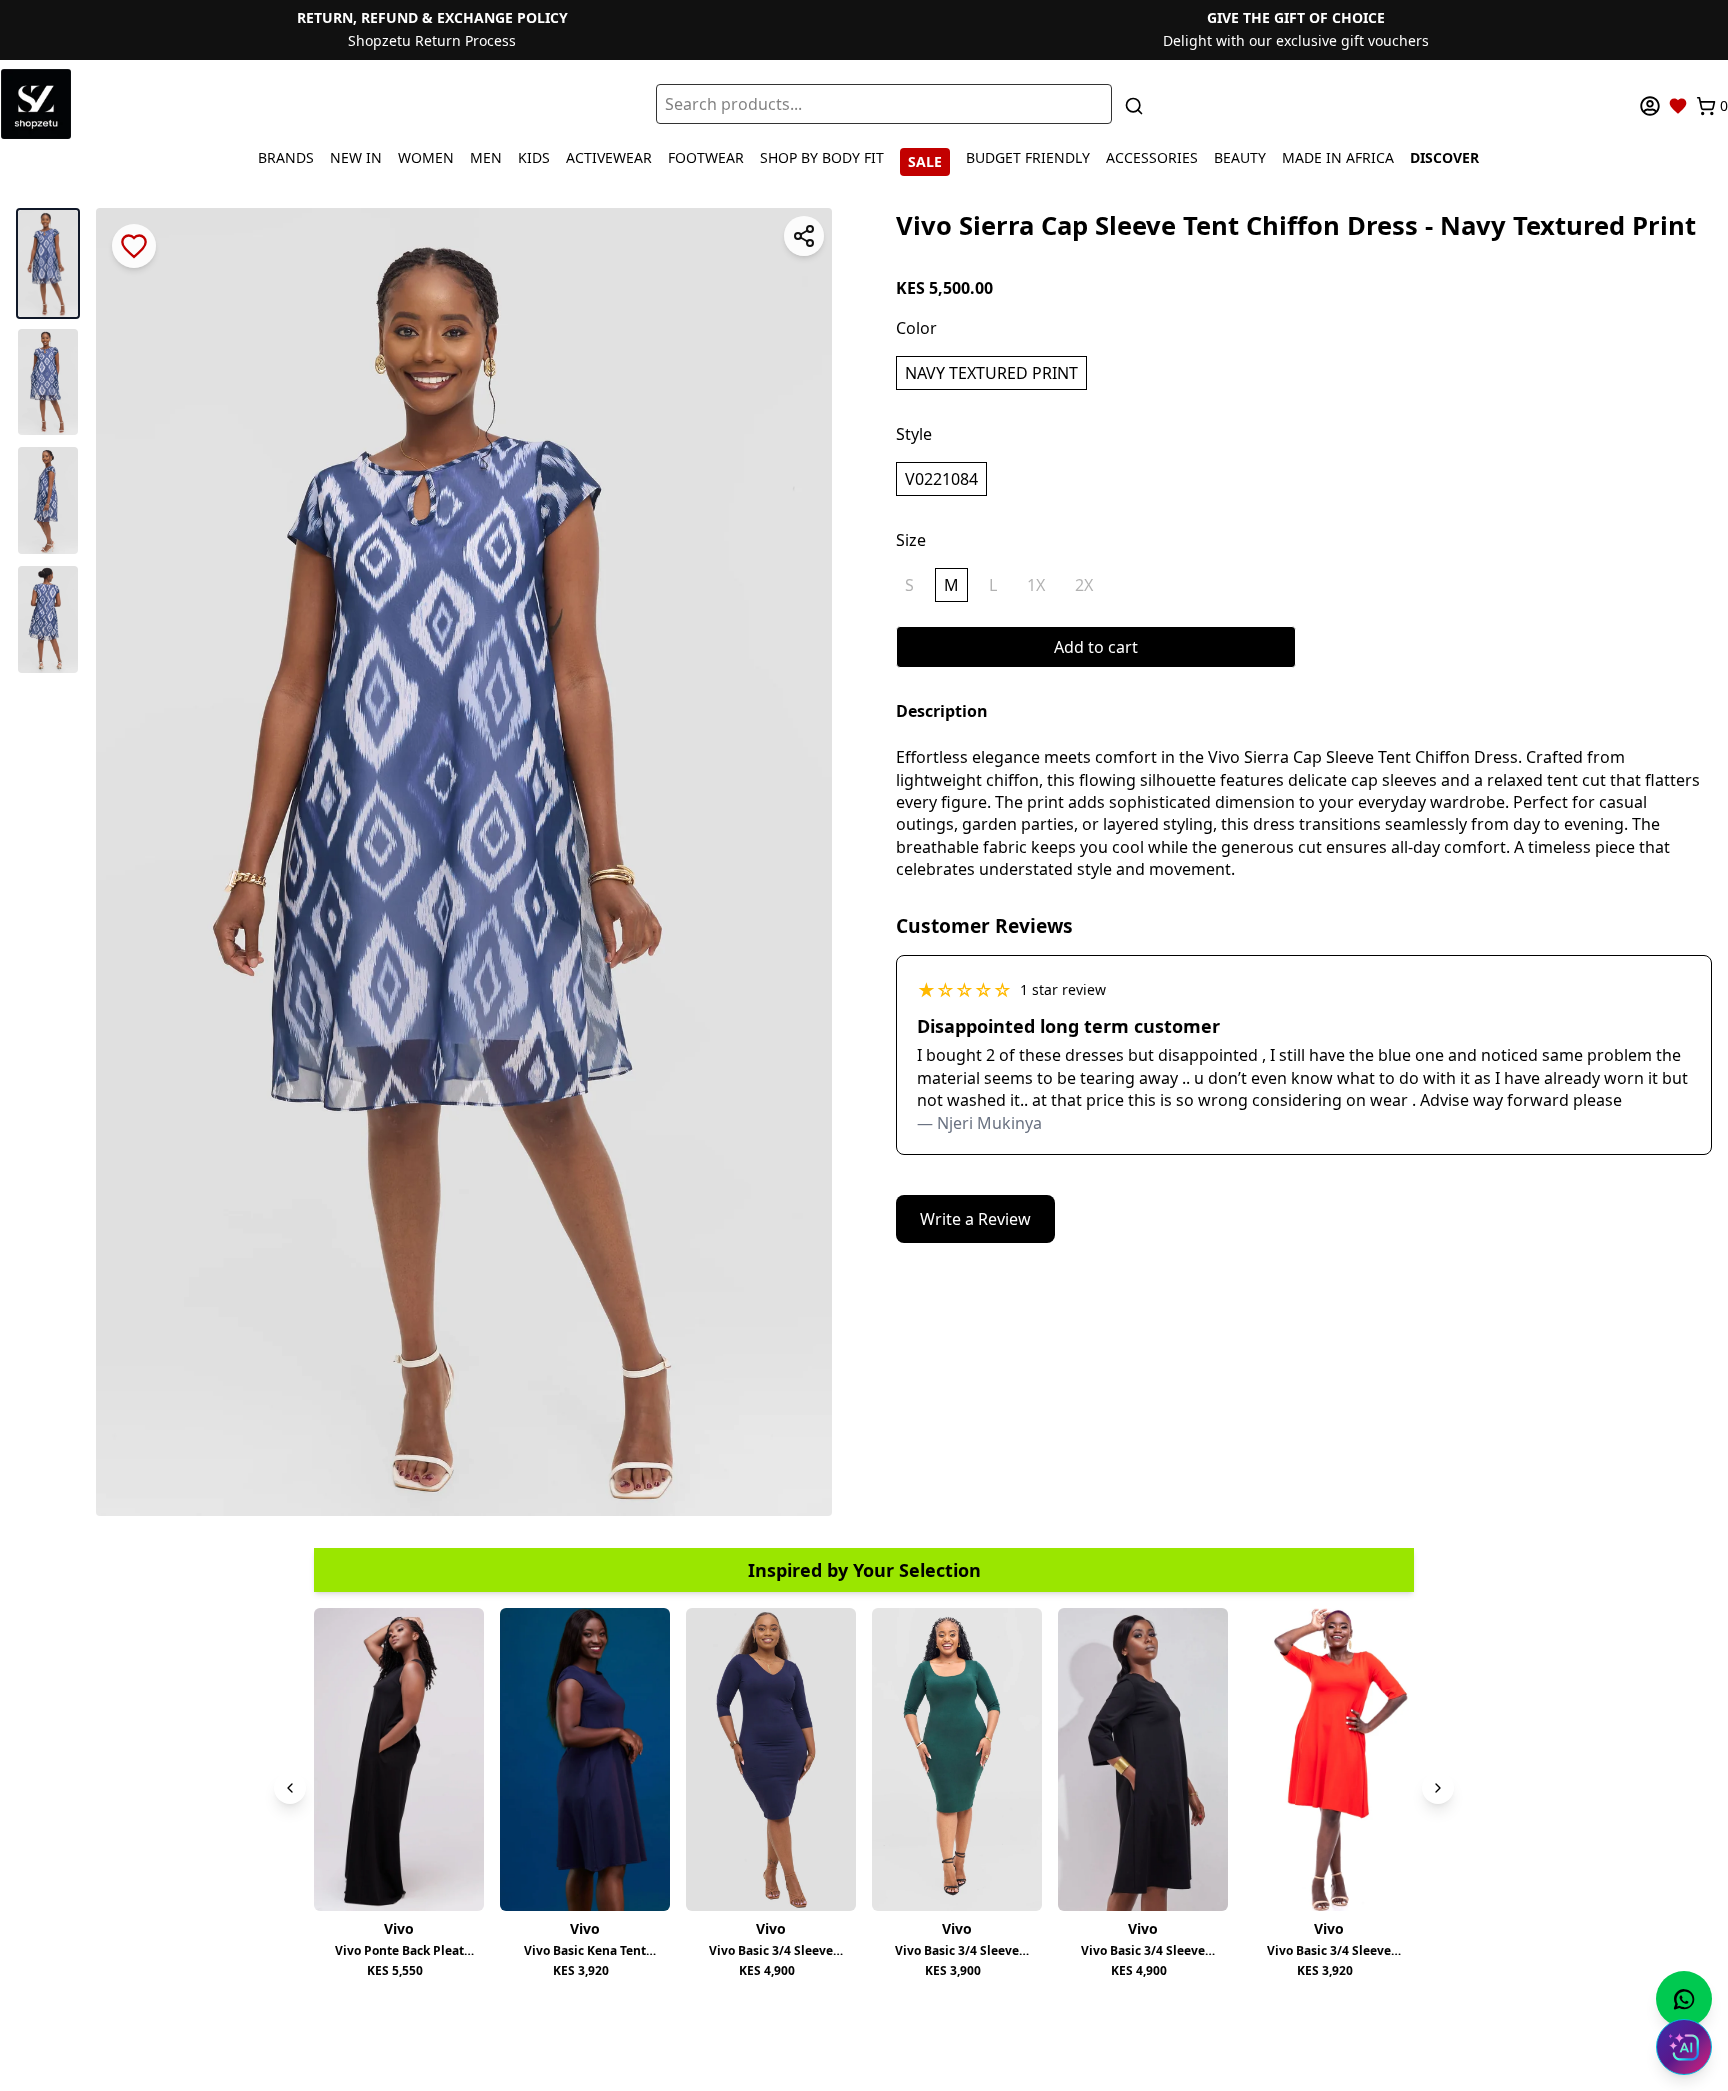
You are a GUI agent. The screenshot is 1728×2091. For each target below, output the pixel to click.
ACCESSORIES (1152, 157)
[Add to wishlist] (134, 246)
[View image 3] (48, 500)
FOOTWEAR (706, 157)
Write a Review (975, 1219)
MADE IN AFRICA (1338, 157)
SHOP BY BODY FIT (822, 157)
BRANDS (286, 157)
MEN (486, 157)
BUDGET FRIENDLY (1028, 157)
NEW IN (356, 157)
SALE (925, 161)
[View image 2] (48, 382)
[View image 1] (48, 263)
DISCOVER (1444, 157)
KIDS (534, 157)
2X (1084, 585)
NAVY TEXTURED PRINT (991, 373)
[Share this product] (804, 236)
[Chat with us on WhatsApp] (1684, 1999)
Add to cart (1096, 647)
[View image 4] (48, 619)
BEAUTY (1240, 157)
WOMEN (426, 157)
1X (1036, 585)
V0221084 (941, 479)
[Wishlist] (1678, 106)
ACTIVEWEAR (609, 157)
